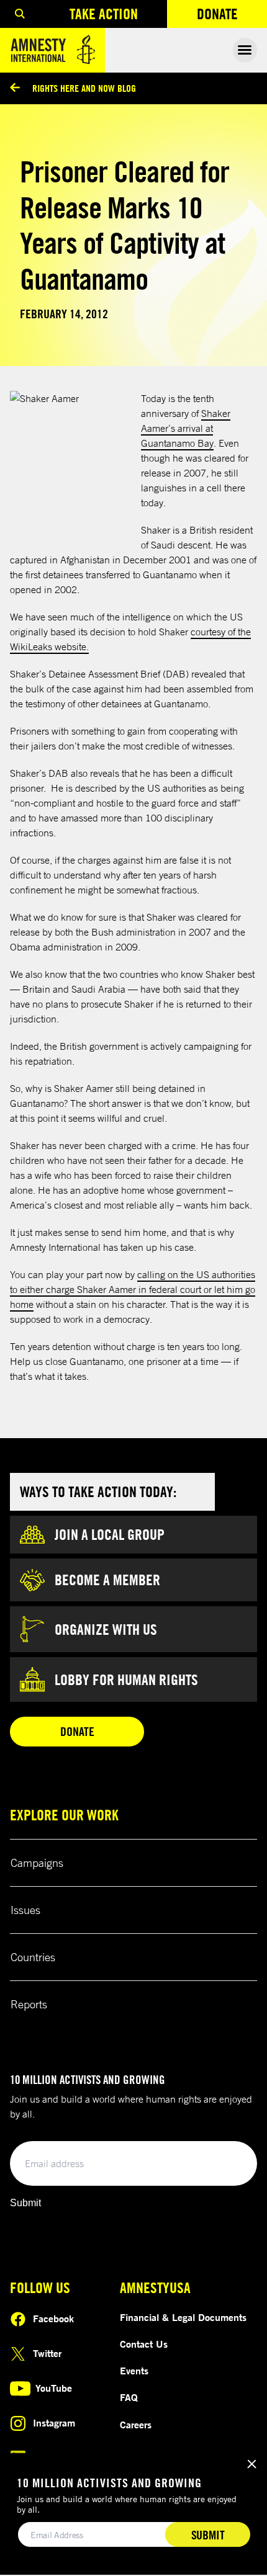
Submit (25, 2203)
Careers (136, 2425)
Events (134, 2371)
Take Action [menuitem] (104, 14)
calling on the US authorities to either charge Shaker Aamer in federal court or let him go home (133, 1289)
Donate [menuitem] (232, 16)
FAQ (129, 2397)
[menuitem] (20, 14)
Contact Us (144, 2344)
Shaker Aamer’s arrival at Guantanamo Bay (186, 428)
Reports (29, 2004)
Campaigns (37, 1863)
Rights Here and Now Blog (84, 88)
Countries (33, 1957)
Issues (25, 1910)
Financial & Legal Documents (183, 2317)
